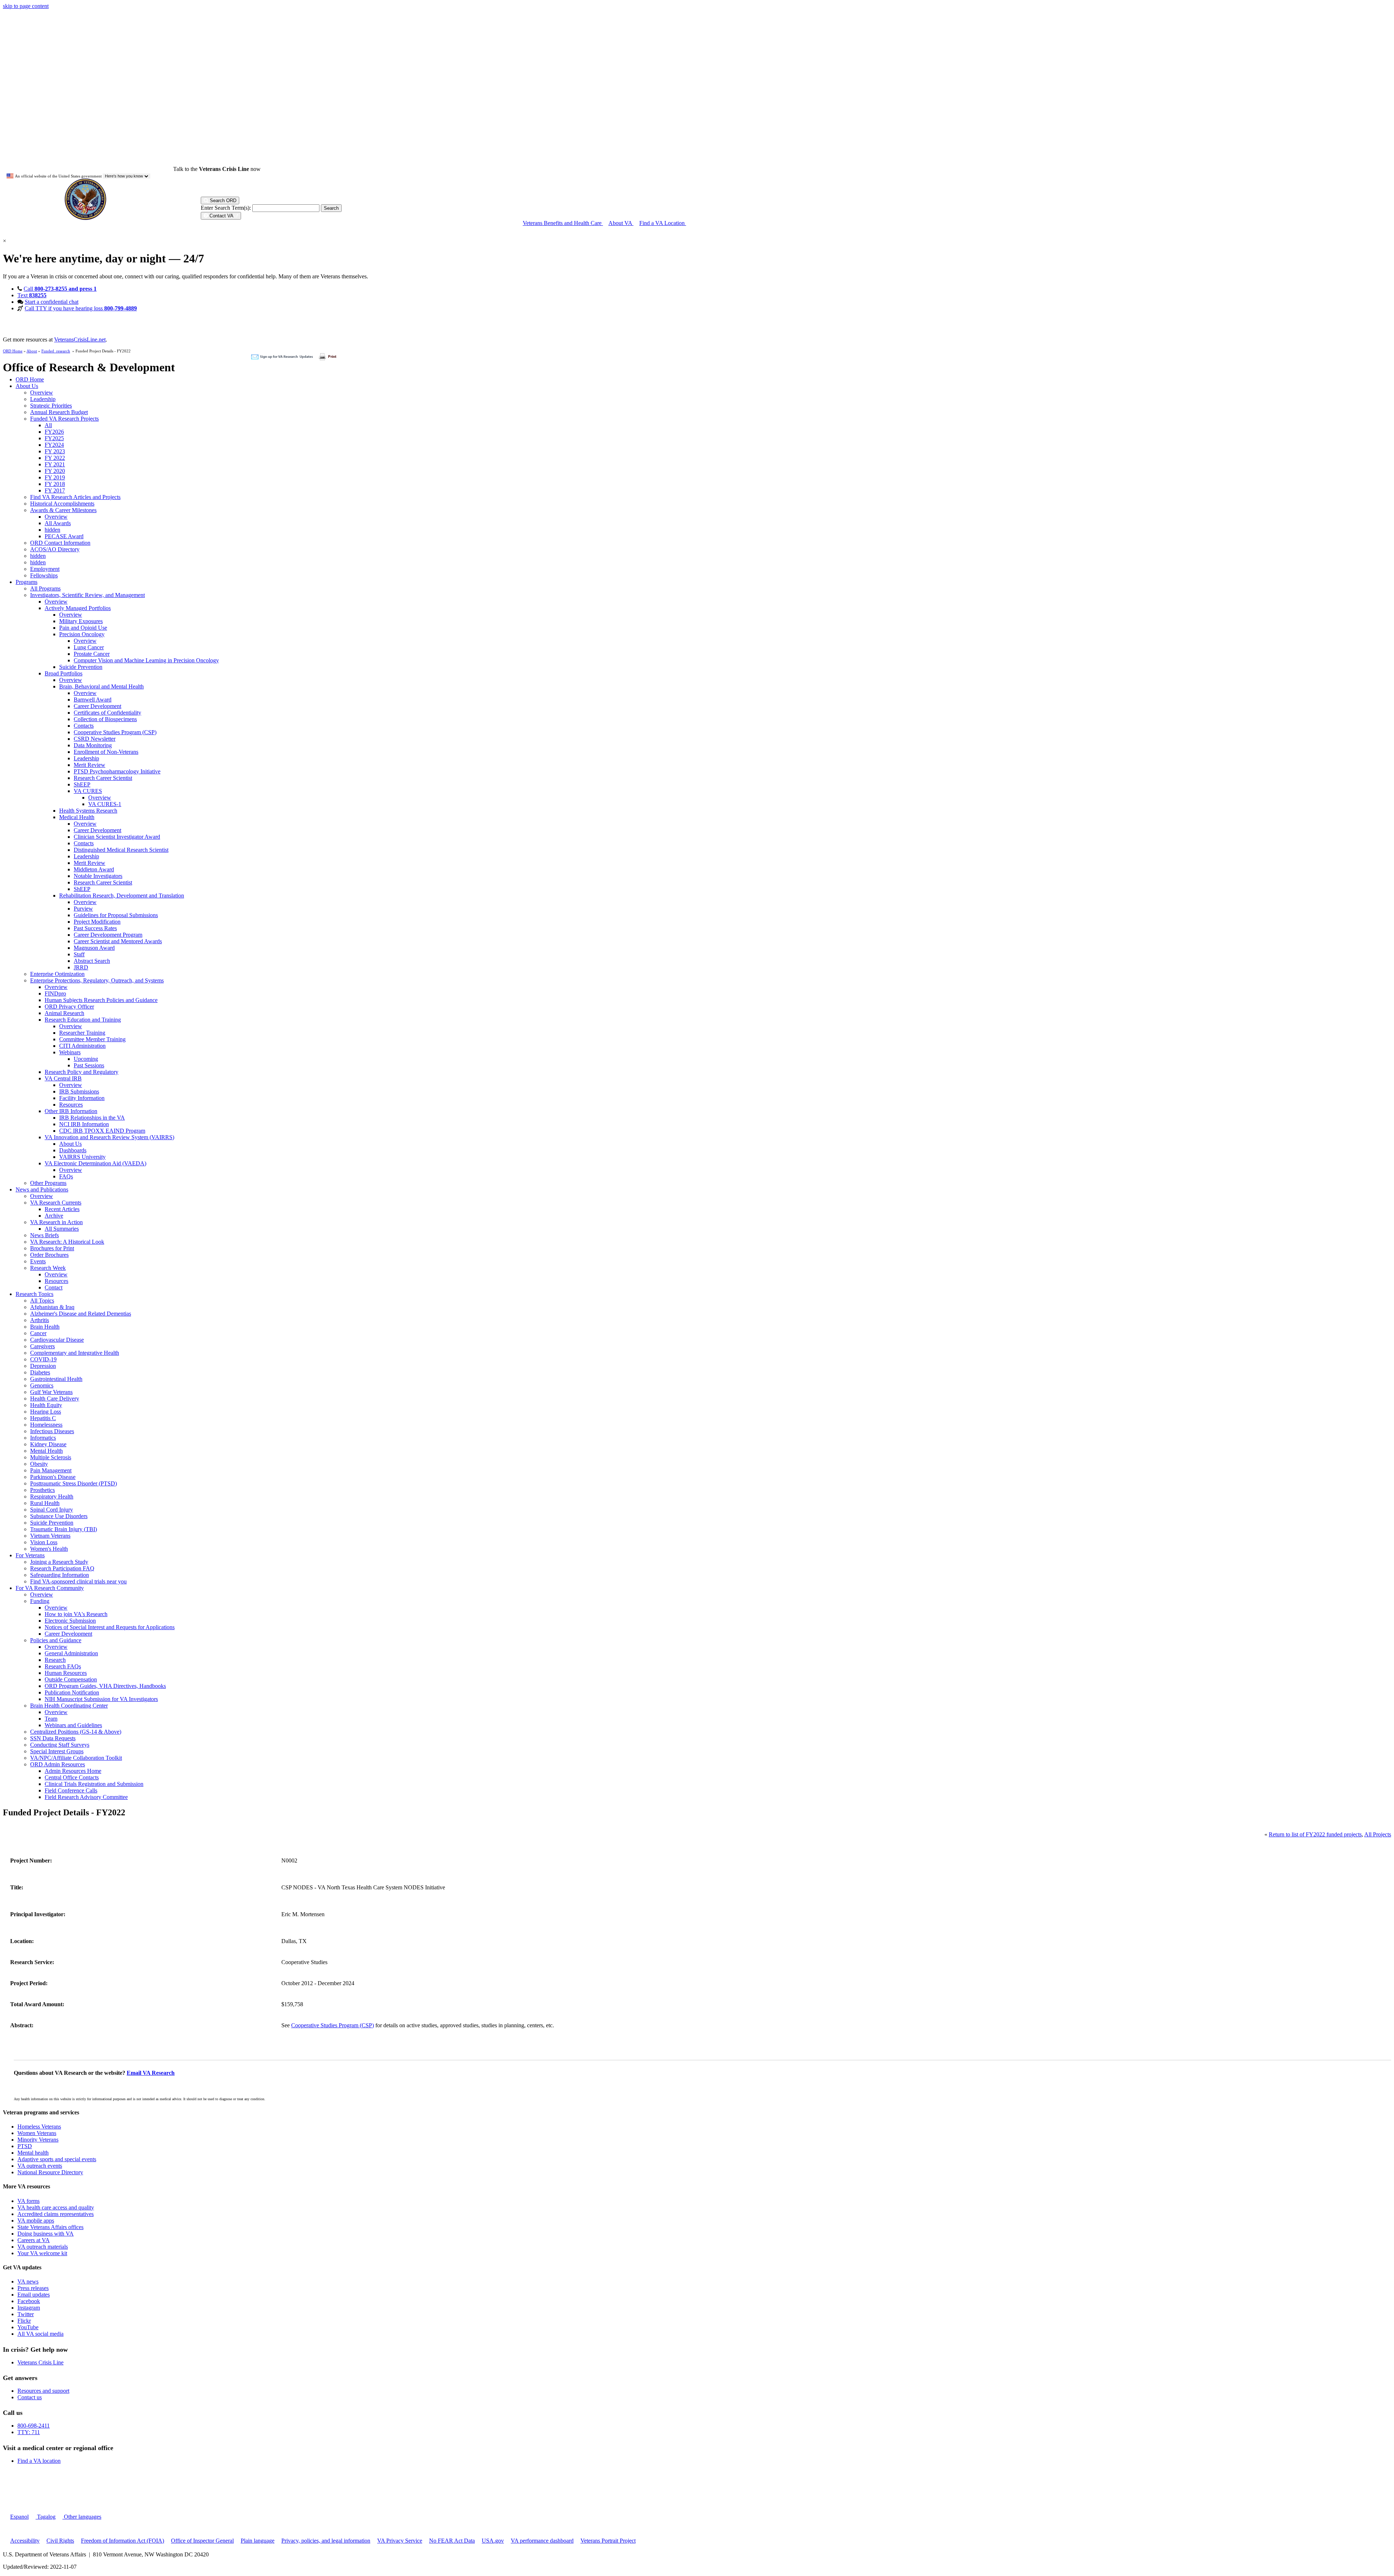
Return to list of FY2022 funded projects (1315, 1834)
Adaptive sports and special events (57, 2159)
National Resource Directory (50, 2172)
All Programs (45, 588)
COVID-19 (43, 1359)
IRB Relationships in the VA (92, 1118)
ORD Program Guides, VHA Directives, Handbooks (105, 1686)
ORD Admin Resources (58, 1764)
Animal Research (64, 1013)
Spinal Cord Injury (52, 1510)
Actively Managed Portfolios (78, 608)
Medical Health (77, 817)
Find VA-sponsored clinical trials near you (78, 1581)
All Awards (58, 523)
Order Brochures (49, 1255)
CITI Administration (82, 1046)
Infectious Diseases (52, 1431)
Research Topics (34, 1294)
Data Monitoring (93, 745)
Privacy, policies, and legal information (326, 2541)
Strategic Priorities (51, 406)
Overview (42, 392)
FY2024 (54, 445)
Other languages (82, 2517)
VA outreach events (40, 2166)
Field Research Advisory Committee (86, 1797)
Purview (83, 909)
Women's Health (49, 1549)
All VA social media (40, 2334)
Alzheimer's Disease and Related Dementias (81, 1314)
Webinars (70, 1052)
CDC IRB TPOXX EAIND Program (102, 1131)
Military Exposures (81, 621)
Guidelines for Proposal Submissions (116, 915)
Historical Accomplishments (62, 504)
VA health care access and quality (56, 2207)
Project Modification (97, 922)
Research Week (48, 1268)
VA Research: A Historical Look (67, 1242)
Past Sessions (89, 1065)
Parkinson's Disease (53, 1477)
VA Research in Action (56, 1222)
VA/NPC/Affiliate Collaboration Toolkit (76, 1758)
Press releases (33, 2288)
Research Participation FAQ (62, 1568)
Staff (79, 954)
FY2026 (54, 432)
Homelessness (46, 1425)
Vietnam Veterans (50, 1536)
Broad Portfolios (64, 673)
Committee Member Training (92, 1039)
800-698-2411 (34, 2426)
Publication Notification (72, 1692)
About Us (27, 386)
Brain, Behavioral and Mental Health (101, 686)
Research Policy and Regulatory (81, 1072)
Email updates (34, 2295)
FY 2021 (55, 464)
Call (60, 289)
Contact (54, 1287)
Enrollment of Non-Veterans (106, 752)
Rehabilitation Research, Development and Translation (122, 896)
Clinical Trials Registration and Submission (94, 1784)
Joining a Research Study (59, 1562)
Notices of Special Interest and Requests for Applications (110, 1627)
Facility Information (82, 1098)
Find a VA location (39, 2461)
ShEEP (82, 784)
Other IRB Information (71, 1111)
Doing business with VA (46, 2234)
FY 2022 (55, 458)
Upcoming (86, 1059)
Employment (45, 569)
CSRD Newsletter (95, 739)
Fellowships (44, 575)
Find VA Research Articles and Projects (75, 497)
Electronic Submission (70, 1621)
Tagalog (46, 2517)
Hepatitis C (43, 1418)
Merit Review (89, 765)
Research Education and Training (83, 1020)
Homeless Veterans (39, 2127)
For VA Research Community (50, 1588)
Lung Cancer (89, 647)
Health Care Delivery (55, 1399)
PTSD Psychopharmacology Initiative (117, 771)
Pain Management (51, 1470)
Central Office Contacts (72, 1777)
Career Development (97, 706)
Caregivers (42, 1346)
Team (51, 1719)
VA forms (28, 2201)
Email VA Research (151, 2073)
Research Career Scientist (103, 778)
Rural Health (45, 1503)
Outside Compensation (71, 1679)
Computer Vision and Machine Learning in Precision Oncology (146, 660)
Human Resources (66, 1673)
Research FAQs (63, 1666)
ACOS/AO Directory (55, 549)
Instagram (29, 2308)
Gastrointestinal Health (56, 1379)
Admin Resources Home (73, 1771)
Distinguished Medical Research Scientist (121, 850)
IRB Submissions (79, 1091)
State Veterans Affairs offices (50, 2227)
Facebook (29, 2301)
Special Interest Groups (57, 1751)
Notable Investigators (98, 876)
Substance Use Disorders (59, 1516)
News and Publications (42, 1189)
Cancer (38, 1333)
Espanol (19, 2517)
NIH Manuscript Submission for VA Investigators (101, 1699)
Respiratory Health (52, 1496)
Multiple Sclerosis (51, 1457)
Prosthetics (42, 1490)
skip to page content (26, 6)
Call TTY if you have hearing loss (81, 308)
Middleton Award (94, 869)
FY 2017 (55, 490)
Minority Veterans (38, 2140)
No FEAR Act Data (452, 2541)
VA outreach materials (43, 2247)
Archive (54, 1216)
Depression (43, 1366)
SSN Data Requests (53, 1738)
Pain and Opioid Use (83, 628)
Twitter (26, 2314)
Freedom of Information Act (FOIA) (123, 2541)
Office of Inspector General (202, 2541)
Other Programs (48, 1183)
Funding (40, 1601)
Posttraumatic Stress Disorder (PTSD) (74, 1483)
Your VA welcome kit (42, 2253)
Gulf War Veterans (51, 1392)
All (48, 425)
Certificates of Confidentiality (107, 713)
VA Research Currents (56, 1203)
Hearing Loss (46, 1412)
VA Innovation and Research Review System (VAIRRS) (109, 1137)
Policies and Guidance (56, 1640)
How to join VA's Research (76, 1614)
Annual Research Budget (59, 412)
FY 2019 (55, 477)
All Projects (1378, 1834)
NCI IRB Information (84, 1124)
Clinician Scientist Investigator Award (117, 837)
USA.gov (493, 2541)
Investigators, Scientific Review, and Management (87, 595)
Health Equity (46, 1405)
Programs (27, 582)
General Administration (71, 1653)
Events (38, 1261)
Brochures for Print (52, 1248)
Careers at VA (34, 2240)
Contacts (84, 726)
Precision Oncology (82, 634)
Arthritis (40, 1320)
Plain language (258, 2541)
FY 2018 (55, 484)
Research (55, 1660)
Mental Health (46, 1451)
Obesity (39, 1464)
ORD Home (13, 351)
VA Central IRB (63, 1078)
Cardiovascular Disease (57, 1340)
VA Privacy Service (400, 2541)
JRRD (81, 967)
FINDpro (55, 993)
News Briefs (44, 1235)
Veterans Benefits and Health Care (563, 223)
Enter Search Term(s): (226, 208)
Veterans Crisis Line (40, 2362)
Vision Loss (44, 1542)
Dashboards (73, 1150)
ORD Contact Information (60, 543)
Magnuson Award (94, 948)
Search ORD (222, 201)
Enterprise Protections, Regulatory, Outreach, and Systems (97, 980)
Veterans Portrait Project (608, 2541)
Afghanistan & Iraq (52, 1307)
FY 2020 (55, 471)
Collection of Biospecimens (105, 719)
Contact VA (221, 216)
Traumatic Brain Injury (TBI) (64, 1529)
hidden (52, 530)
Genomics (42, 1385)
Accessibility (25, 2541)
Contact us (30, 2397)
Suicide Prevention (81, 667)
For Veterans (30, 1555)
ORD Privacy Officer (69, 1007)
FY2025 (54, 438)
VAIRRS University (82, 1157)
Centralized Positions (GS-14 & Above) (76, 1732)
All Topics (42, 1301)
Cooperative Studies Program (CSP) (115, 732)
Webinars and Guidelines (73, 1725)
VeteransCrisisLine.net (80, 340)
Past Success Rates (95, 928)
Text (32, 295)
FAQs (66, 1176)
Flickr (24, 2321)
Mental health (33, 2153)
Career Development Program (108, 935)
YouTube (28, 2327)
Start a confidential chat (52, 302)
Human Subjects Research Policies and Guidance (101, 1000)
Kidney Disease (48, 1444)
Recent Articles (62, 1209)
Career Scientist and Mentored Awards (118, 941)
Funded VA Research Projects (64, 419)
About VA (621, 223)
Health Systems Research (88, 811)
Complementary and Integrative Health (75, 1353)
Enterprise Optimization (57, 974)
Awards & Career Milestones (63, 510)
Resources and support (43, 2391)
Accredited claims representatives (56, 2214)
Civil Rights (60, 2541)
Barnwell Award (93, 700)
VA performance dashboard (542, 2541)
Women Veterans (37, 2133)
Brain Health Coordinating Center (69, 1706)
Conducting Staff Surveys (60, 1745)
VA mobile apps (36, 2221)
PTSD (25, 2146)
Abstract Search (92, 961)
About (32, 351)
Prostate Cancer (92, 654)
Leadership (43, 399)
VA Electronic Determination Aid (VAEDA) (95, 1163)
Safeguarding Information (60, 1575)
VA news (28, 2281)
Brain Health (45, 1327)
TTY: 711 (29, 2432)
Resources (71, 1105)
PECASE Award (64, 536)
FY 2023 (55, 451)
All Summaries (62, 1229)
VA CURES (88, 791)
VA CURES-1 (105, 804)
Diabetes (40, 1372)
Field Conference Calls (71, 1790)
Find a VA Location (663, 223)
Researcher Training (82, 1033)
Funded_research (56, 351)
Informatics (43, 1438)
